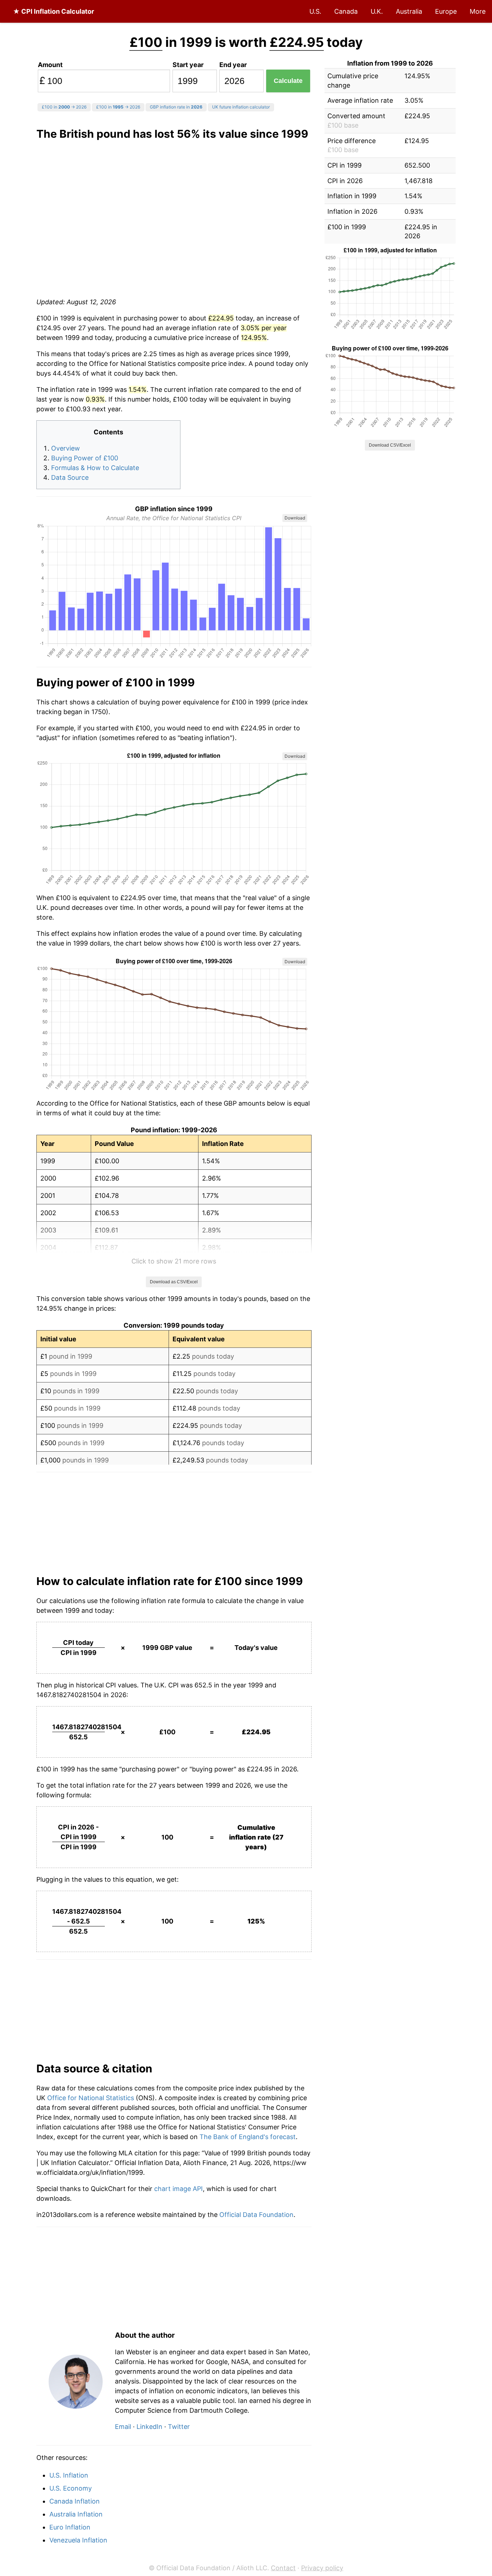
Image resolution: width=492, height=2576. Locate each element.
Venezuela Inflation (78, 2540)
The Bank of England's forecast (248, 2137)
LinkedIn (149, 2427)
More (478, 11)
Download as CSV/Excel (174, 1282)
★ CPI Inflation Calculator (53, 11)
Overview (66, 448)
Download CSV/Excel (390, 445)
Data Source (70, 477)
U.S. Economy (71, 2488)
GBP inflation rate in (176, 107)
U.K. (377, 11)
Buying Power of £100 (85, 458)
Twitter (179, 2427)
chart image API (178, 2189)
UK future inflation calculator (241, 107)
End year (233, 65)
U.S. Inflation (69, 2475)
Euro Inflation (70, 2527)
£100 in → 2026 (64, 107)
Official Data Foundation (256, 2215)
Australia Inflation (76, 2514)
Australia (409, 11)
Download (295, 518)
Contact (283, 2568)
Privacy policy (322, 2568)
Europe (446, 11)
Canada (346, 11)
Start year (188, 65)
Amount (50, 65)
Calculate (288, 81)
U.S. (315, 11)
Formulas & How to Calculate (95, 468)
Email (123, 2427)
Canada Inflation (75, 2501)
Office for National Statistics (91, 2098)
